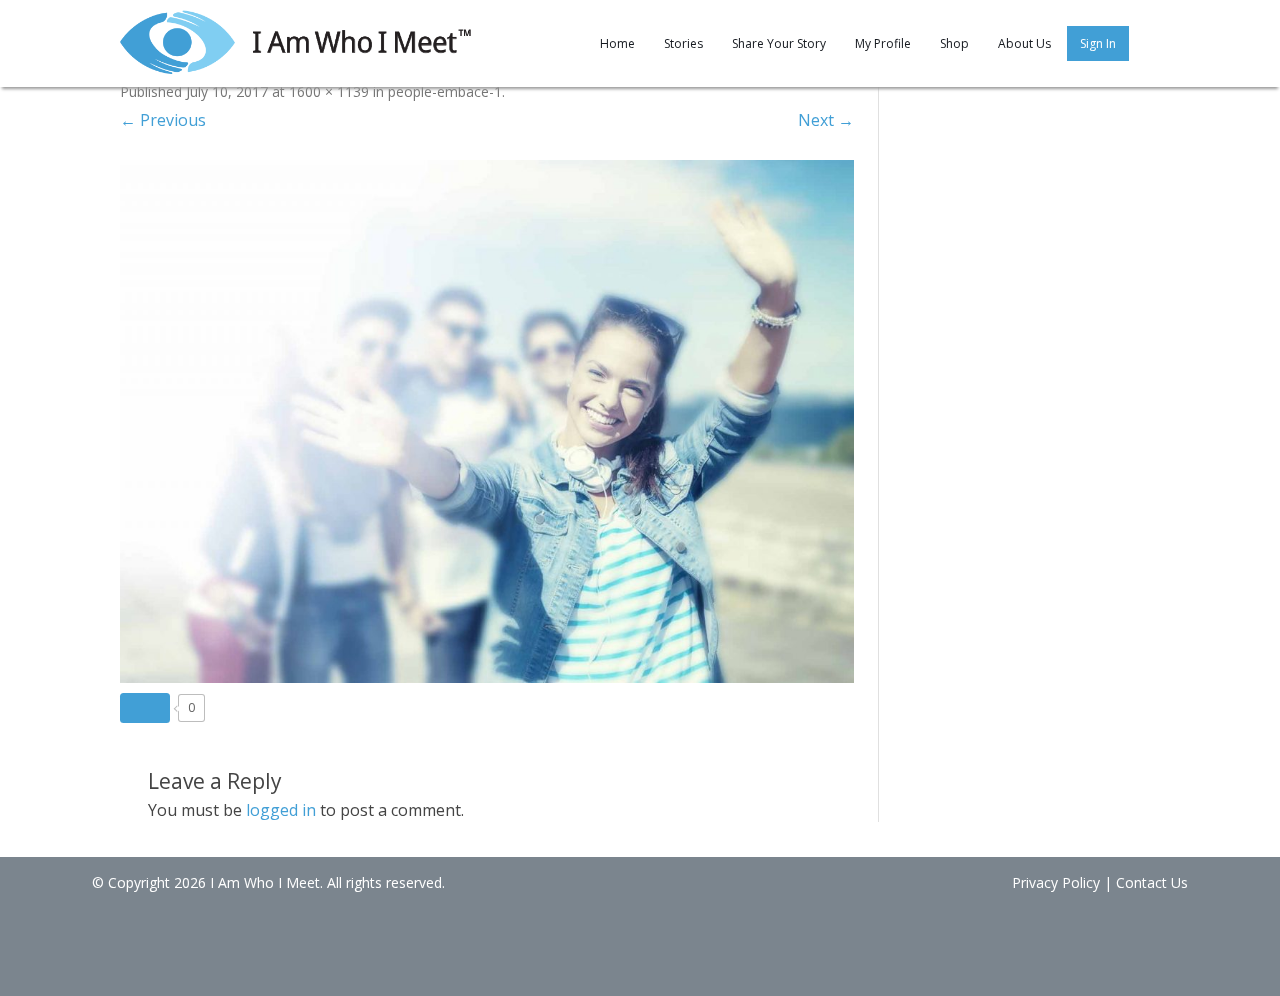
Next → (826, 120)
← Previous (163, 120)
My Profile (883, 43)
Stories (683, 43)
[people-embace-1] (487, 421)
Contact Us (1152, 882)
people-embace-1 (445, 91)
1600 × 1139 (329, 91)
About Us (1024, 43)
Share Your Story (779, 43)
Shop (954, 43)
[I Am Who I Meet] (295, 40)
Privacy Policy (1056, 882)
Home (617, 43)
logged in (281, 810)
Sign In (1098, 43)
